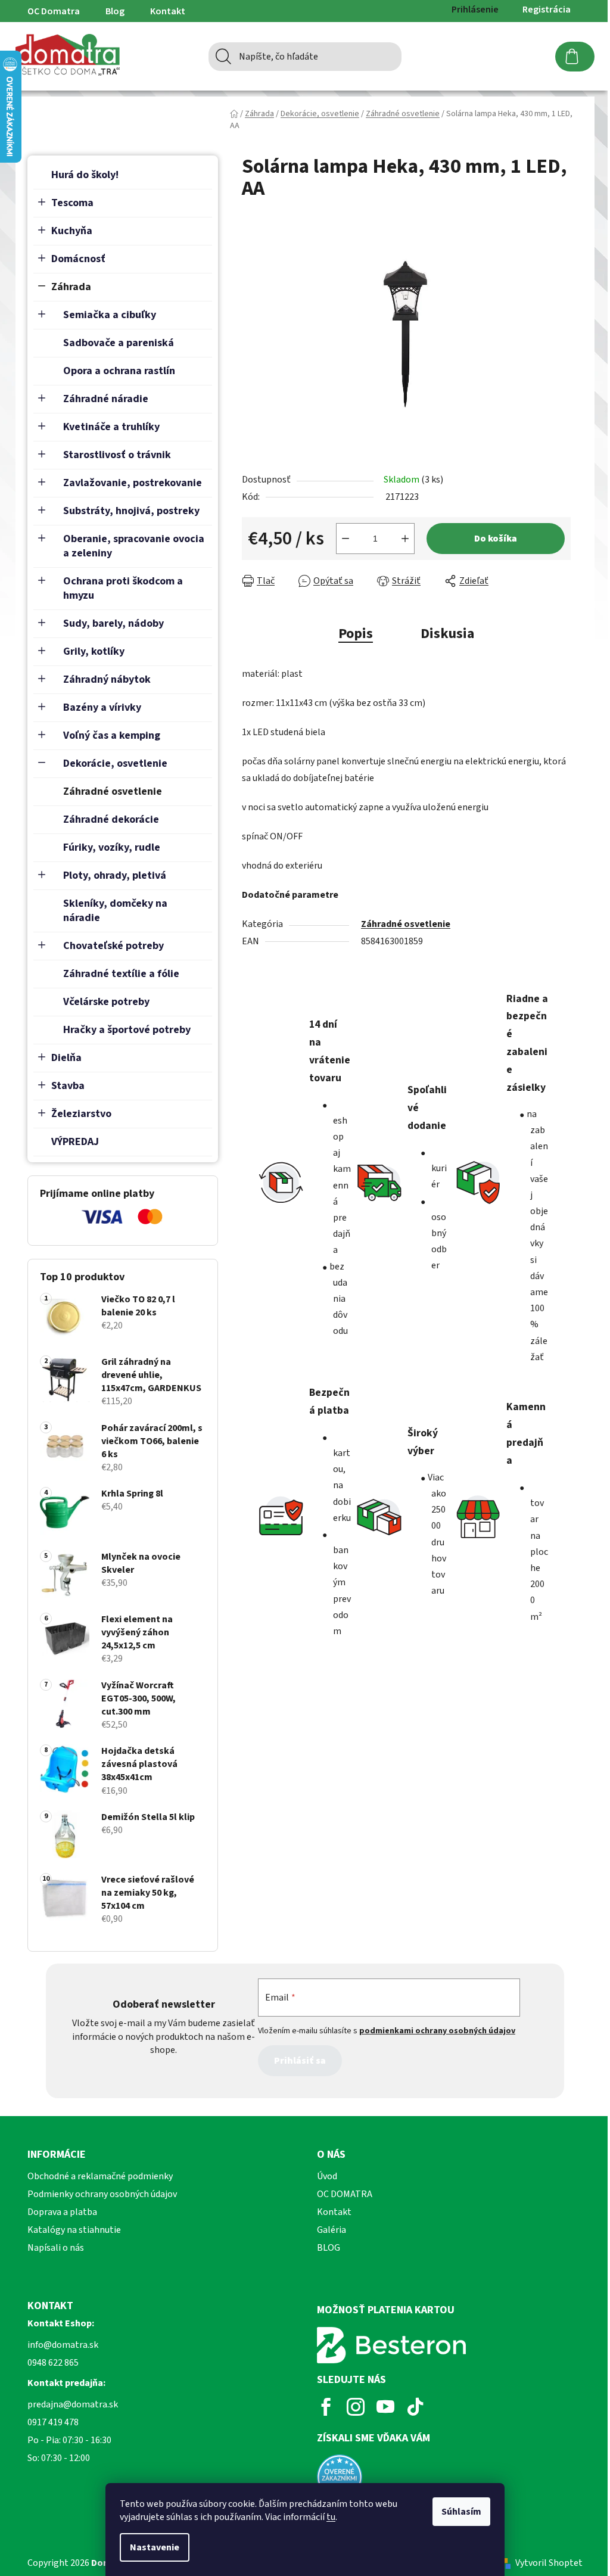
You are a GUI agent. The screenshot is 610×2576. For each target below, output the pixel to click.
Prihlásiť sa (300, 2061)
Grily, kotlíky (94, 651)
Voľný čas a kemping (112, 735)
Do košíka (496, 539)
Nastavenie (155, 2547)
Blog (115, 11)
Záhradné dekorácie (111, 819)
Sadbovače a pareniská (119, 343)
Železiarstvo (81, 1114)
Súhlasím (461, 2512)
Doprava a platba (62, 2212)
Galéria (332, 2230)
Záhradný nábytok (107, 679)
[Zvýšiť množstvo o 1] (405, 539)
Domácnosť (78, 259)
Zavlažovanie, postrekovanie (133, 483)
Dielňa (66, 1058)
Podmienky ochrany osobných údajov (102, 2194)
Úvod (327, 2176)
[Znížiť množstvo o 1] (346, 539)
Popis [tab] (356, 634)
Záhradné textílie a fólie (121, 974)
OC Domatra (54, 11)
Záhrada (71, 287)
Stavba (68, 1086)
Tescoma (72, 203)
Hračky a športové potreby (127, 1030)
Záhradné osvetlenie (113, 791)
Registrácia (547, 10)
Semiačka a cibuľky (110, 315)
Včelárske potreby (106, 1002)
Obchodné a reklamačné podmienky (100, 2176)
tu (331, 2517)
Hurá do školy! (85, 175)
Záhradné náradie (106, 399)
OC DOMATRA (345, 2194)
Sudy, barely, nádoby (113, 623)
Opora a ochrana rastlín (119, 371)
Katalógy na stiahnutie (74, 2230)
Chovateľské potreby (113, 946)
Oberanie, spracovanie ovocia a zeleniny (134, 546)
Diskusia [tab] (447, 634)
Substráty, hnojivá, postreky (131, 511)
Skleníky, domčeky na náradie (115, 911)
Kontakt (168, 11)
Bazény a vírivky (102, 707)
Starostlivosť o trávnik (117, 455)
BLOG (329, 2248)
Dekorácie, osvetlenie (115, 763)
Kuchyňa (72, 231)
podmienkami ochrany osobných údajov (437, 2031)
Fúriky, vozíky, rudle (112, 847)
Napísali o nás (56, 2248)
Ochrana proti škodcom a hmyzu (123, 588)
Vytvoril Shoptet (549, 2563)
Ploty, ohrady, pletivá (115, 875)
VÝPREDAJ (75, 1142)
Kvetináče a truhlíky (111, 427)
